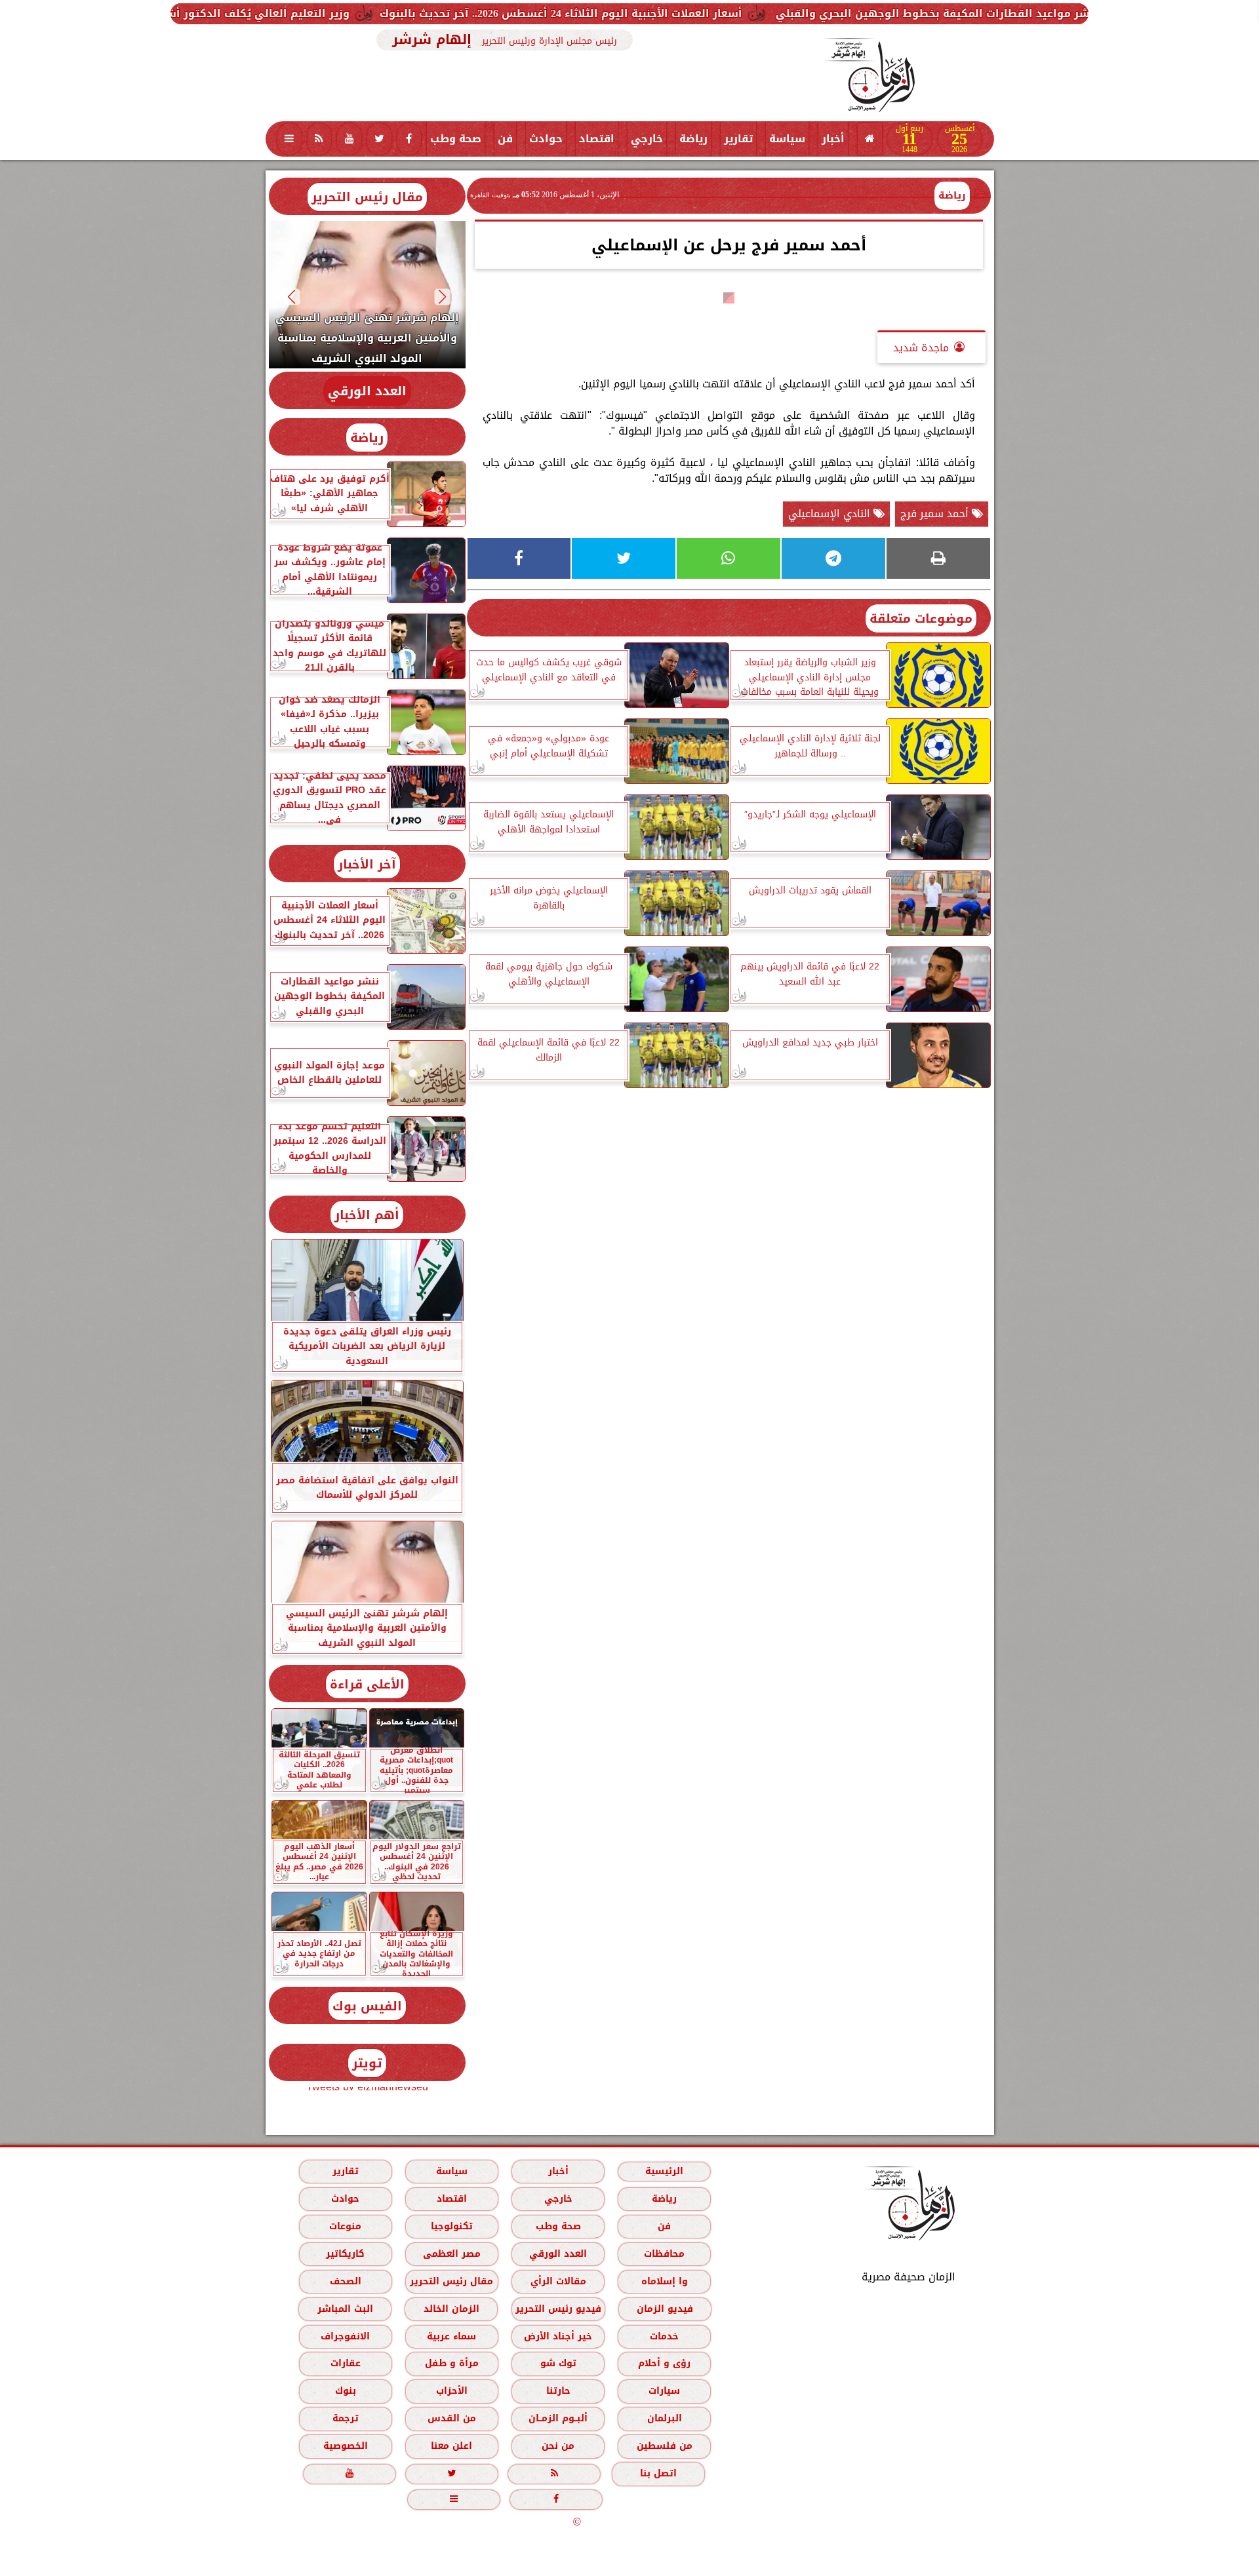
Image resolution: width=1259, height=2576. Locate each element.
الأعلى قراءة (367, 1684)
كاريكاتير (345, 2254)
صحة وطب (456, 139)
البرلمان (664, 2418)
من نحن (558, 2446)
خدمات (664, 2336)
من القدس (451, 2418)
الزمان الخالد (451, 2309)
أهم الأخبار (367, 1215)
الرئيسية (664, 2171)
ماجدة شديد (921, 348)
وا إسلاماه (664, 2281)
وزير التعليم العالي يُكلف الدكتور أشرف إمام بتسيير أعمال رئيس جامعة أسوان (336, 13)
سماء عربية (451, 2336)
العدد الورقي (367, 391)
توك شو (558, 2363)
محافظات (664, 2254)
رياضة (693, 139)
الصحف (345, 2281)
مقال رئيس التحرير (367, 197)
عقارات (345, 2363)
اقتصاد (597, 139)
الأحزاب (451, 2391)
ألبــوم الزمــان (558, 2418)
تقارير (738, 139)
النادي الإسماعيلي (831, 514)
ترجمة (345, 2418)
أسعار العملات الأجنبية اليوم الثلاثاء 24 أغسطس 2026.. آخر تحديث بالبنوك (745, 13)
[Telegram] (833, 558)
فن (505, 139)
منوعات (345, 2226)
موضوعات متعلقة (921, 618)
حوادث (546, 139)
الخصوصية (345, 2446)
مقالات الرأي (558, 2281)
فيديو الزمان (664, 2309)
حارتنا (558, 2391)
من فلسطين (664, 2446)
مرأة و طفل (451, 2363)
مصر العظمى (451, 2254)
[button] (442, 297)
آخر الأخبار (367, 864)
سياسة (787, 139)
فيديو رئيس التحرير (558, 2309)
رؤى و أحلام (664, 2363)
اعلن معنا (451, 2446)
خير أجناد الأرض (558, 2336)
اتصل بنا (658, 2473)
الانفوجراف (345, 2336)
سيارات (664, 2391)
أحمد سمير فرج (936, 514)
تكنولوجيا (451, 2226)
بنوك (345, 2391)
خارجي (647, 139)
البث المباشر (345, 2309)
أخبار (833, 139)
